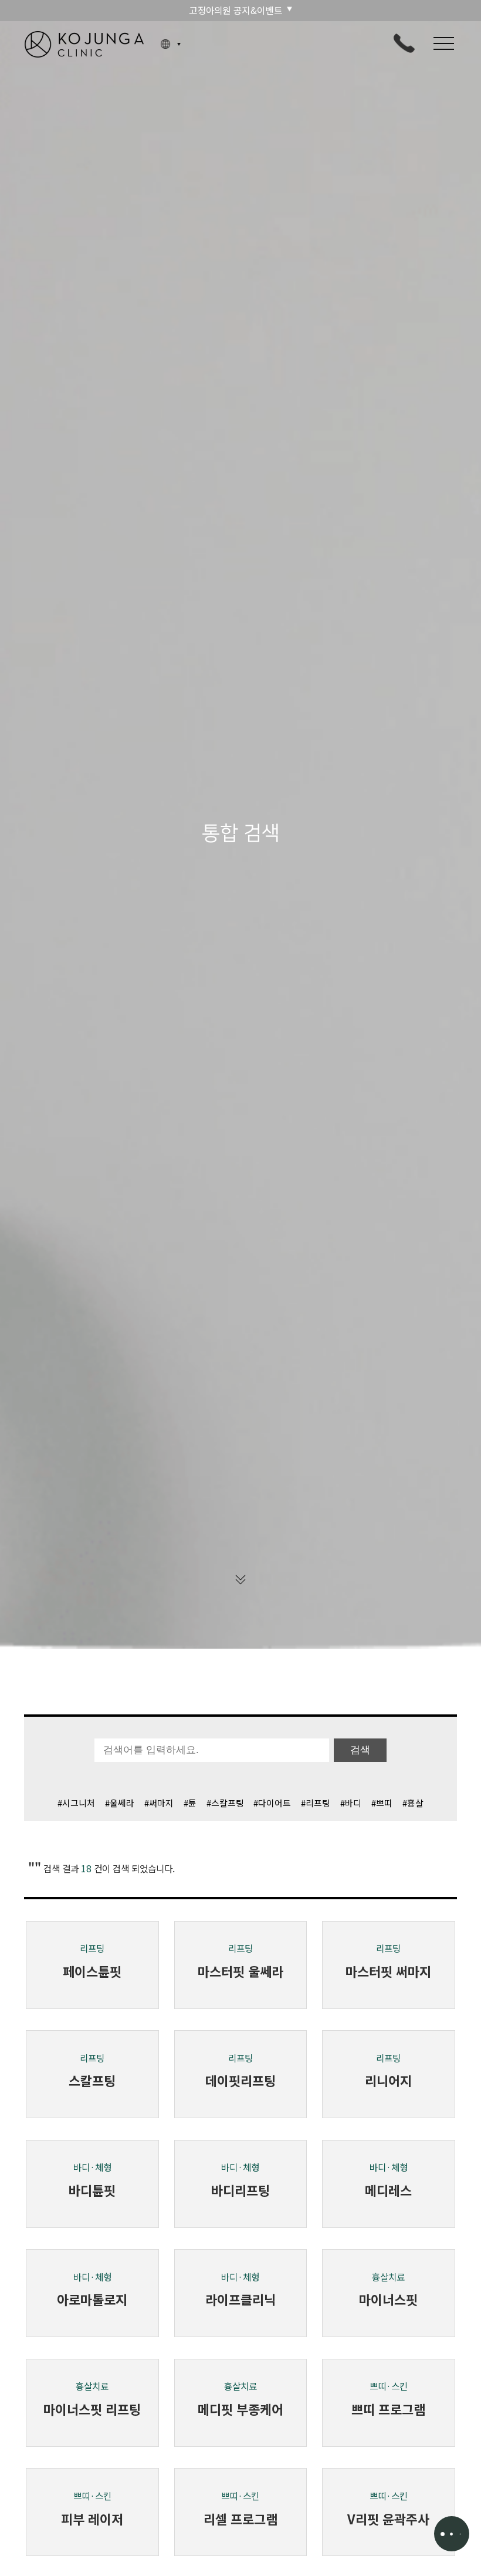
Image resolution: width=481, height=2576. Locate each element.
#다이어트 (272, 1803)
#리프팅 (316, 1803)
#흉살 (413, 1803)
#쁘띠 (382, 1803)
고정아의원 (84, 44)
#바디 (351, 1803)
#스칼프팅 (225, 1803)
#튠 (190, 1803)
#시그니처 (76, 1803)
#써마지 (159, 1803)
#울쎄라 (120, 1803)
